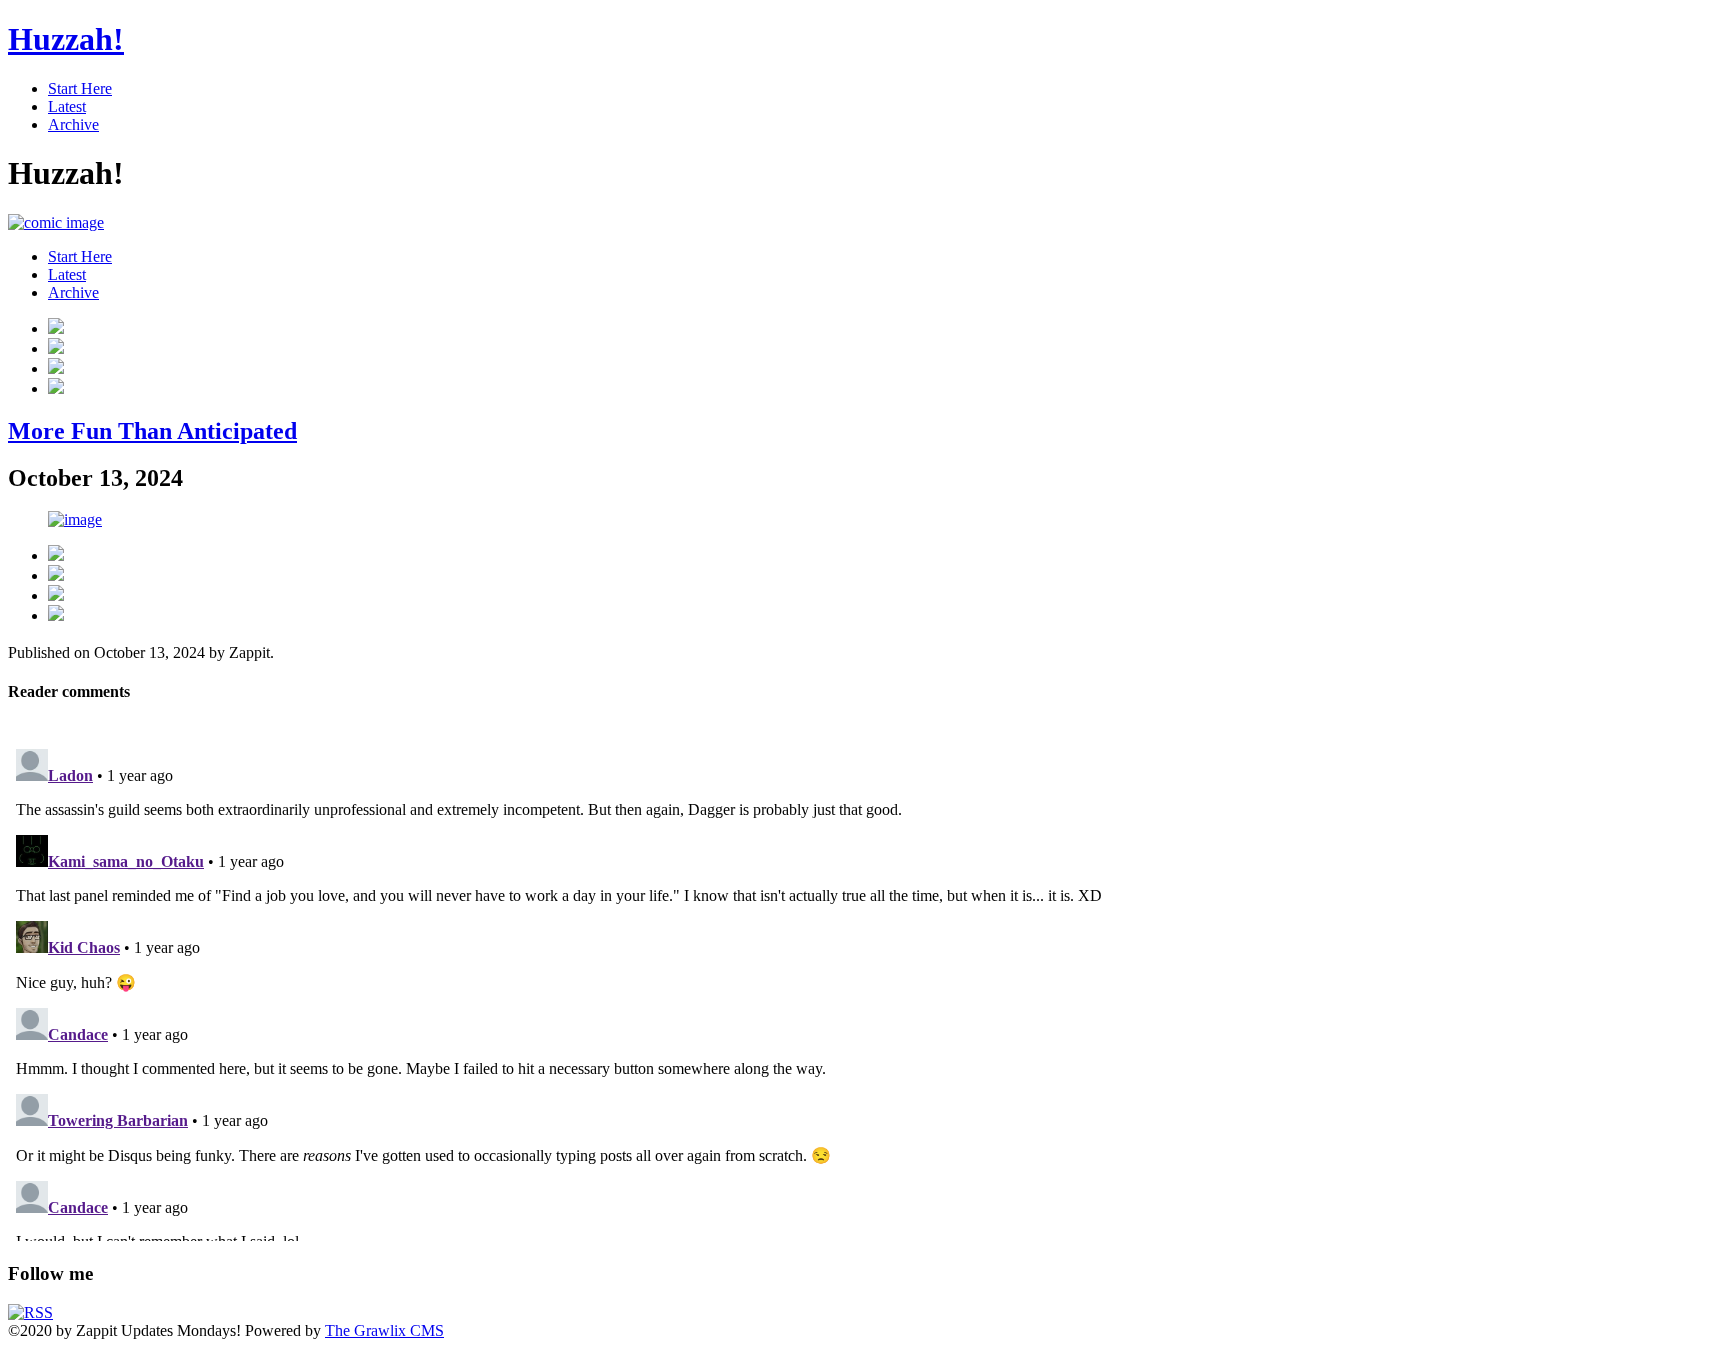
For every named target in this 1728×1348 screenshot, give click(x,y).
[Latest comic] (56, 388)
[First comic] (56, 328)
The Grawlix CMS (384, 1330)
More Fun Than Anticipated (152, 431)
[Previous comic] (56, 348)
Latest (67, 106)
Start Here (80, 88)
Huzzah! (66, 39)
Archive (73, 124)
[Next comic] (56, 368)
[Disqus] (864, 991)
